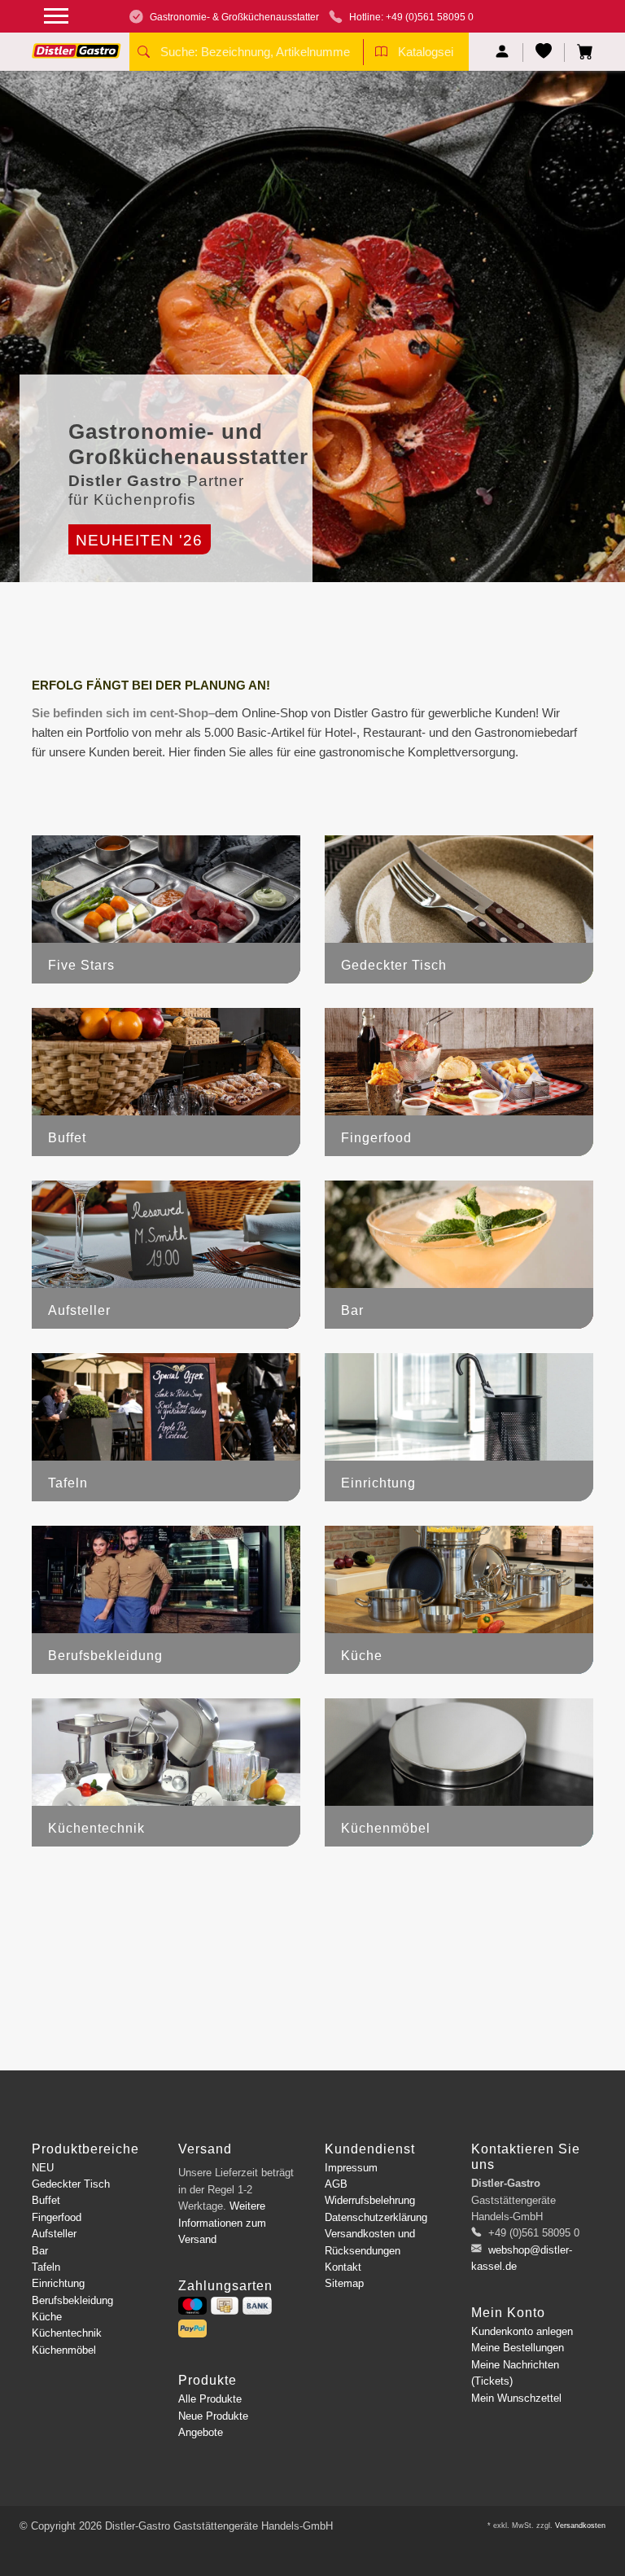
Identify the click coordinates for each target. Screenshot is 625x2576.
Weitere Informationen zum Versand (222, 2223)
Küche (47, 2317)
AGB (336, 2184)
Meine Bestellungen (518, 2348)
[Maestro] (192, 2306)
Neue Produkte (213, 2416)
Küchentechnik (67, 2333)
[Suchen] (144, 54)
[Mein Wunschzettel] (544, 53)
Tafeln (46, 2267)
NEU (43, 2168)
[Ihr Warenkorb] (579, 53)
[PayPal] (192, 2328)
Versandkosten (580, 2526)
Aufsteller (54, 2234)
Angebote (201, 2432)
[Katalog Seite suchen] (381, 54)
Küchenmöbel (64, 2350)
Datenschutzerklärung (376, 2217)
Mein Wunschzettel (516, 2398)
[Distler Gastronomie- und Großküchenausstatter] (76, 45)
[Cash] (225, 2306)
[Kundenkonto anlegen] (503, 53)
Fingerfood (57, 2217)
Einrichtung (58, 2283)
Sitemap (344, 2283)
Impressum (351, 2168)
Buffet (46, 2200)
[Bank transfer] (257, 2306)
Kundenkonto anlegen (522, 2331)
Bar (40, 2251)
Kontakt (343, 2267)
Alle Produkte (210, 2399)
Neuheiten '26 (139, 540)
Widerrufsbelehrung (370, 2200)
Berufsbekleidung (72, 2300)
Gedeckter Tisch (71, 2184)
